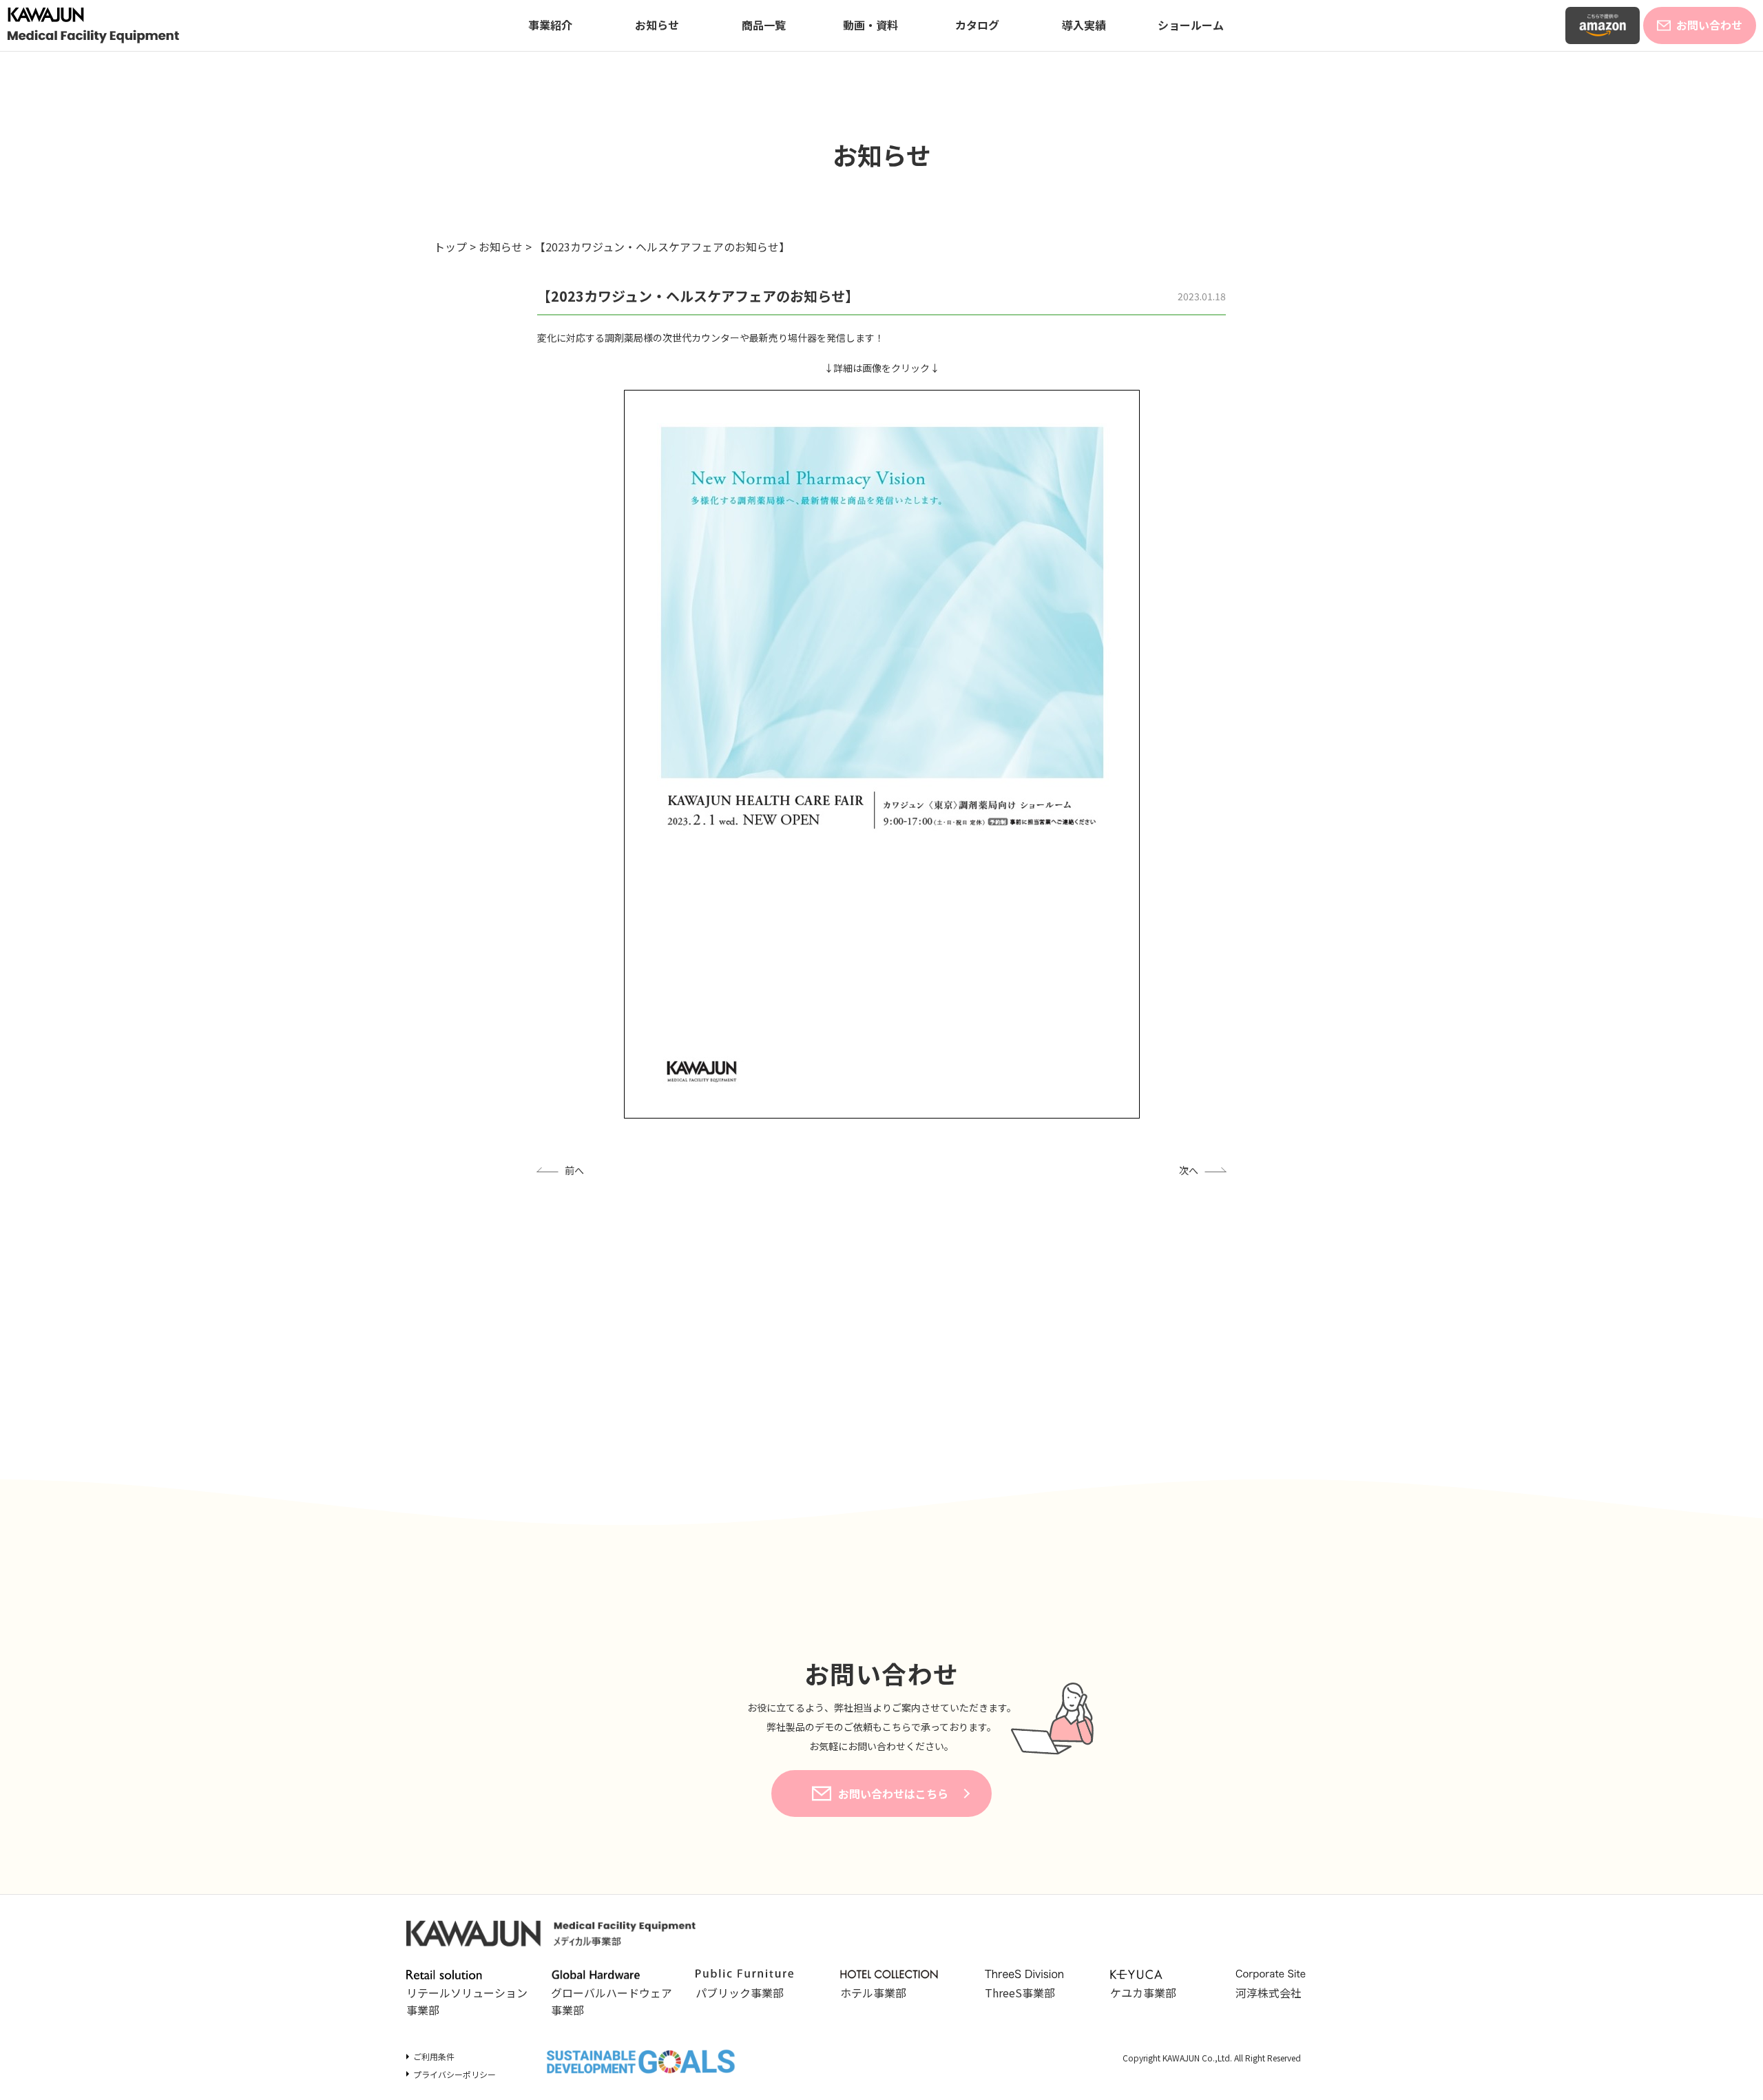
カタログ (977, 25)
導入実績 (1084, 25)
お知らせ (657, 25)
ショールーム (1191, 25)
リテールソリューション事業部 (467, 2001)
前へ (574, 1170)
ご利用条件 (434, 2056)
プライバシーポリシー (455, 2074)
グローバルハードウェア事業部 (612, 2001)
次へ (1189, 1170)
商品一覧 (764, 25)
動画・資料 (870, 25)
